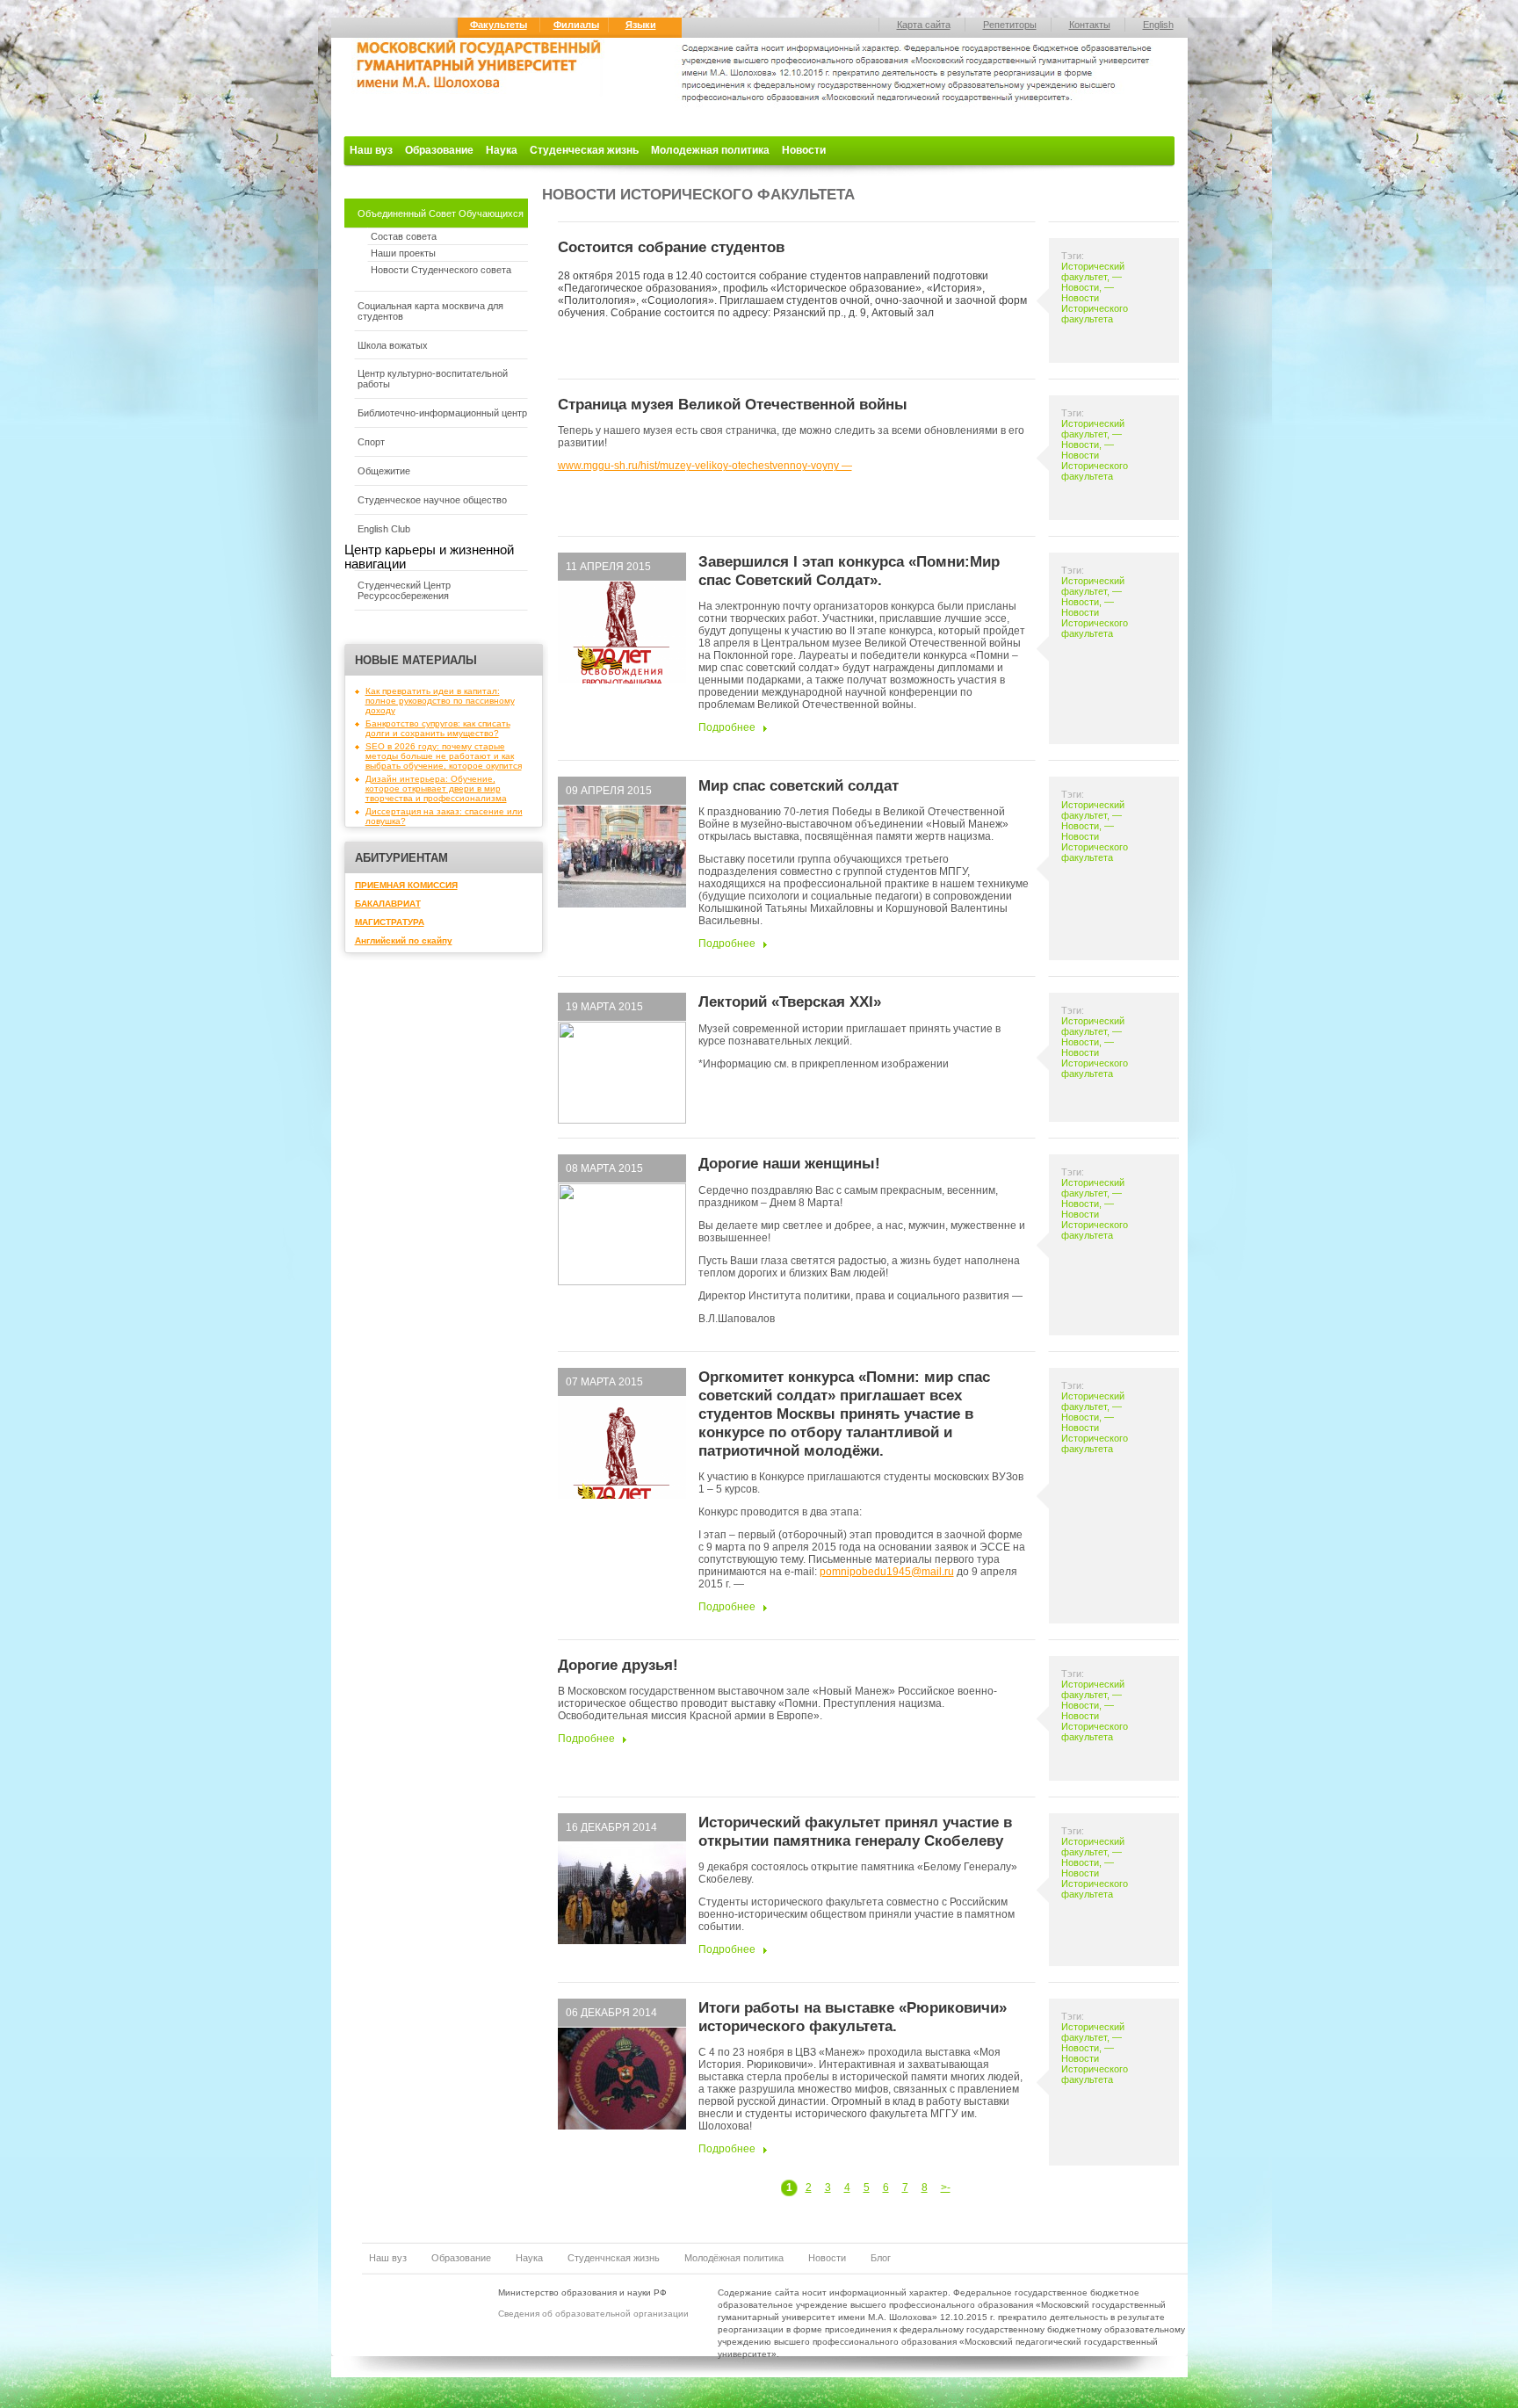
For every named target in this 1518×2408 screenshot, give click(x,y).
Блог (881, 2258)
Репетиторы (1010, 25)
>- (946, 2187)
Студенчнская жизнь (614, 2258)
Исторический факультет (1093, 271)
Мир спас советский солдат (799, 785)
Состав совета (404, 236)
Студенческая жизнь (584, 150)
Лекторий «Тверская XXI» (790, 1002)
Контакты (1090, 25)
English (1158, 25)
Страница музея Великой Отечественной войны (733, 404)
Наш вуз (371, 150)
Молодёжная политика (734, 2258)
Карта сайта (924, 25)
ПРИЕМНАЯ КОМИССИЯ (406, 885)
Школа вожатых (393, 345)
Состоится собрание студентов (671, 247)
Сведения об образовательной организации (593, 2314)
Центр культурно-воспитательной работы (433, 379)
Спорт (371, 442)
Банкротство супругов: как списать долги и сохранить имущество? (438, 728)
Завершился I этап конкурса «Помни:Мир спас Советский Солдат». (849, 571)
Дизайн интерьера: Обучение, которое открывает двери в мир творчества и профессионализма (436, 788)
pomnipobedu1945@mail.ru (887, 1572)
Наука (502, 150)
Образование (439, 150)
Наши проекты (403, 253)
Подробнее (727, 727)
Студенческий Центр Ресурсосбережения (404, 590)
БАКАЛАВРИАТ (388, 904)
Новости (804, 150)
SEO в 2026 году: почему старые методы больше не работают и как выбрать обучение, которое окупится (444, 756)
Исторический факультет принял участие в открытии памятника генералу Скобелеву (855, 1831)
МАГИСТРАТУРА (390, 922)
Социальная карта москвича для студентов (430, 311)
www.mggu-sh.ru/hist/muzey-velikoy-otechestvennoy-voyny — (705, 466)
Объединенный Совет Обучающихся (441, 213)
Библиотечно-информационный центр (442, 413)
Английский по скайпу (404, 940)
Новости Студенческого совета (441, 270)
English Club (384, 529)
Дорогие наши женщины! (789, 1163)
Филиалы (576, 25)
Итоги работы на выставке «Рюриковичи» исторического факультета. (853, 2017)
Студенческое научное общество (432, 500)
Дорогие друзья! (618, 1665)
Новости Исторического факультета (1095, 308)
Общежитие (384, 471)
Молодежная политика (710, 150)
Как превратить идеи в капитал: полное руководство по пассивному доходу (440, 701)
